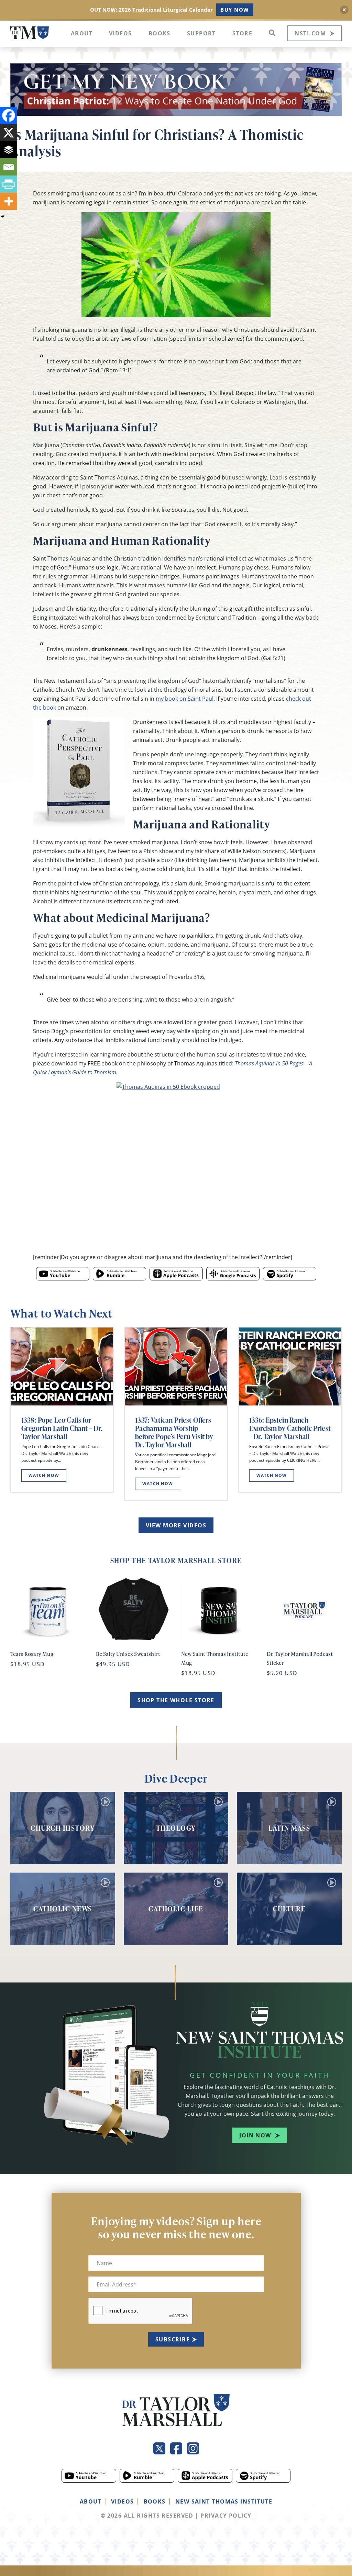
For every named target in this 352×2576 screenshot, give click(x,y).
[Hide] (3, 216)
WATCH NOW (44, 1475)
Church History (63, 1828)
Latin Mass (289, 1828)
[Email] (9, 167)
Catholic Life (176, 1909)
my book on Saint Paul (185, 699)
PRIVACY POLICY (226, 2516)
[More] (9, 201)
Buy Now (235, 10)
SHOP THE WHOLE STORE (176, 1700)
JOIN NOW (255, 2135)
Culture (289, 1909)
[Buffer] (9, 150)
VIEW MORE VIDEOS (176, 1525)
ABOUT (91, 2501)
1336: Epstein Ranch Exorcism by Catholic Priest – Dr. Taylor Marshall (290, 1428)
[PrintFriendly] (9, 184)
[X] (9, 133)
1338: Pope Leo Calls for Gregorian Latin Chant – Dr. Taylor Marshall (62, 1428)
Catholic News (63, 1909)
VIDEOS (123, 2501)
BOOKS (155, 2501)
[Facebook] (9, 115)
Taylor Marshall (30, 33)
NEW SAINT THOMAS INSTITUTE (224, 2501)
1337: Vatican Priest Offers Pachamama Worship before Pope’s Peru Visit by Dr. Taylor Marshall (174, 1432)
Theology (176, 1828)
